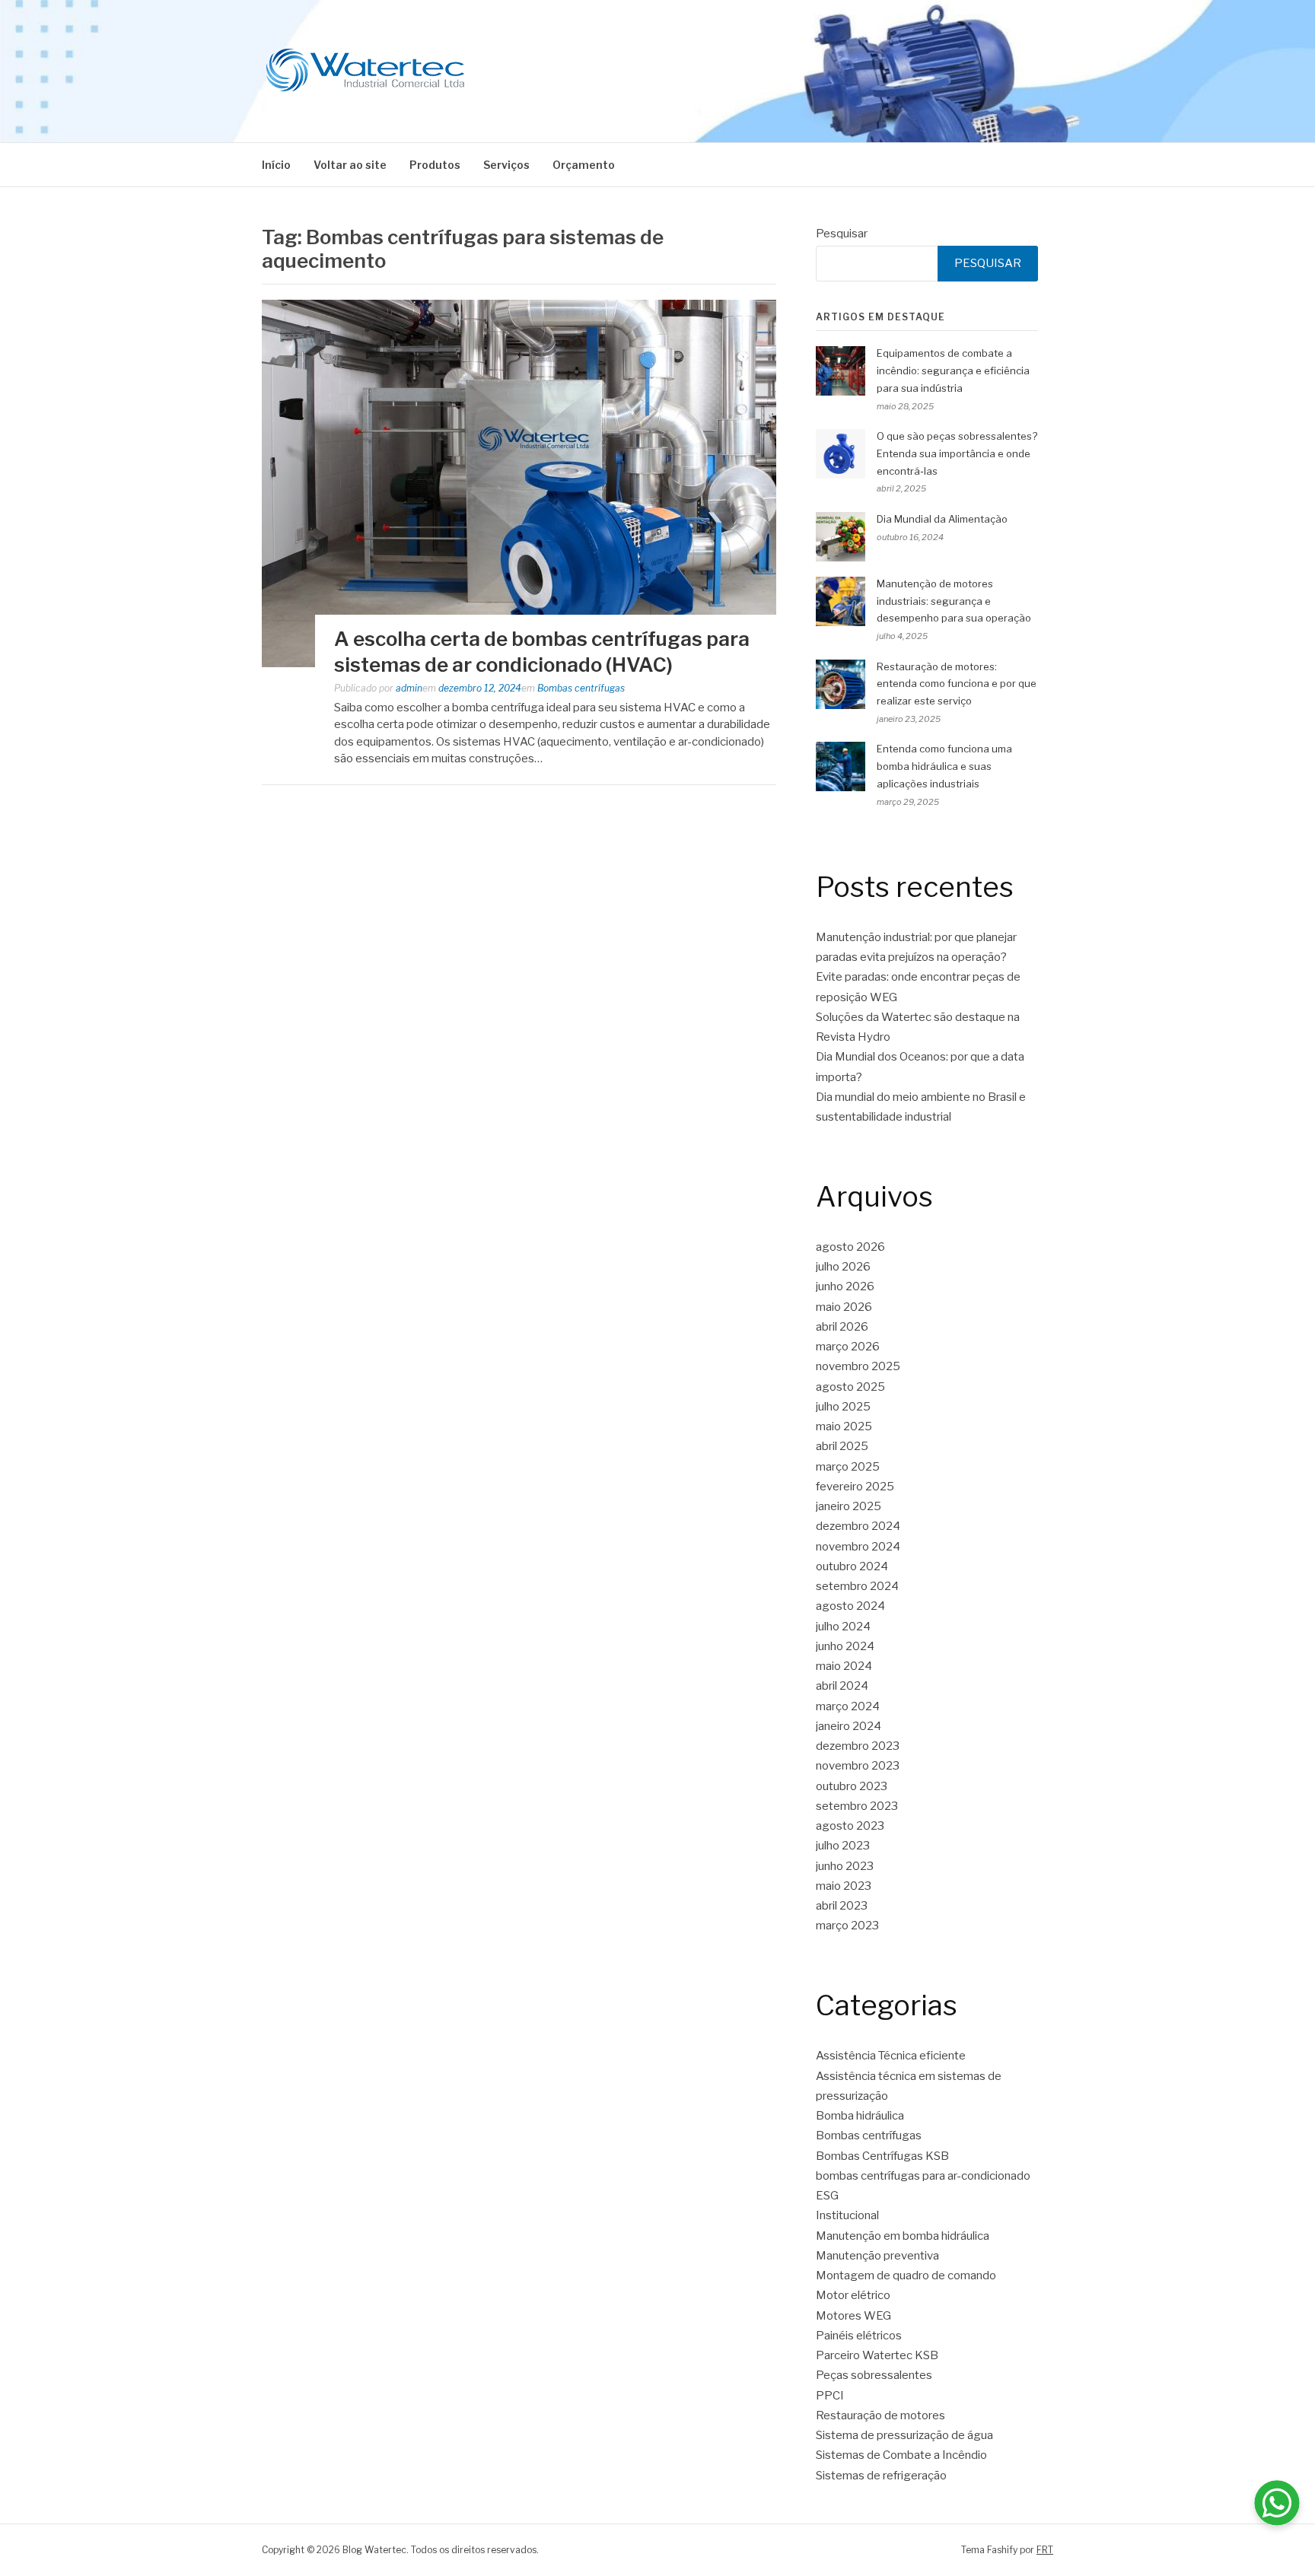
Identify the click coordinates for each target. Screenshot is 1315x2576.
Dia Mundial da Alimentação (942, 519)
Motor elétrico (853, 2295)
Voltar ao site (350, 165)
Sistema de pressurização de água (904, 2435)
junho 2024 (845, 1646)
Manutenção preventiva (877, 2256)
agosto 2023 (850, 1826)
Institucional (847, 2215)
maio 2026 (844, 1307)
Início (276, 165)
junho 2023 (845, 1866)
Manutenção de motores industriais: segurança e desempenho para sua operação (954, 601)
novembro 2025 (858, 1366)
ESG (827, 2196)
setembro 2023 (857, 1806)
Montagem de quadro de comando (906, 2275)
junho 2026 (845, 1286)
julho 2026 (843, 1267)
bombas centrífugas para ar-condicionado (923, 2176)
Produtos (435, 165)
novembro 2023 (858, 1766)
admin (409, 688)
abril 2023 (842, 1906)
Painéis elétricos (859, 2336)
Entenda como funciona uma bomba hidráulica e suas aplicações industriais (944, 766)
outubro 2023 (852, 1786)
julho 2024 (843, 1627)
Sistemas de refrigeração (881, 2476)
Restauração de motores (880, 2415)
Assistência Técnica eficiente (891, 2056)
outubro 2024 (852, 1566)
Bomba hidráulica (860, 2116)
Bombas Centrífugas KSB (882, 2156)
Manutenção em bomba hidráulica (903, 2236)
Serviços (506, 165)
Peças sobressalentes (874, 2375)
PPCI (830, 2396)
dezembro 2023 (858, 1746)
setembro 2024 (857, 1586)
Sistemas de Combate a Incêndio (901, 2455)
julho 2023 (843, 1846)
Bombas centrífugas (581, 688)
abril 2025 (842, 1446)
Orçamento (584, 165)
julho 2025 (843, 1407)
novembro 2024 (858, 1547)
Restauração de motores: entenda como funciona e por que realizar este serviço (957, 684)
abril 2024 (842, 1686)
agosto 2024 (850, 1606)
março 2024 (848, 1706)
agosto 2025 (850, 1387)
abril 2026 (842, 1327)
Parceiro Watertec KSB (877, 2355)
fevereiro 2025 (855, 1487)
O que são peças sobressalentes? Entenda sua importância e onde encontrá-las (957, 453)
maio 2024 (844, 1666)
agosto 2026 (850, 1247)
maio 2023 (844, 1886)
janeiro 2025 (849, 1506)
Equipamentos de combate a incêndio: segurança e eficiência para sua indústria (953, 370)
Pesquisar (842, 234)
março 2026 (848, 1347)
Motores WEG (853, 2316)
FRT (1045, 2550)
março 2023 (847, 1926)
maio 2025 (844, 1426)
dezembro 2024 (858, 1526)
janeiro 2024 (849, 1726)
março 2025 (848, 1467)
